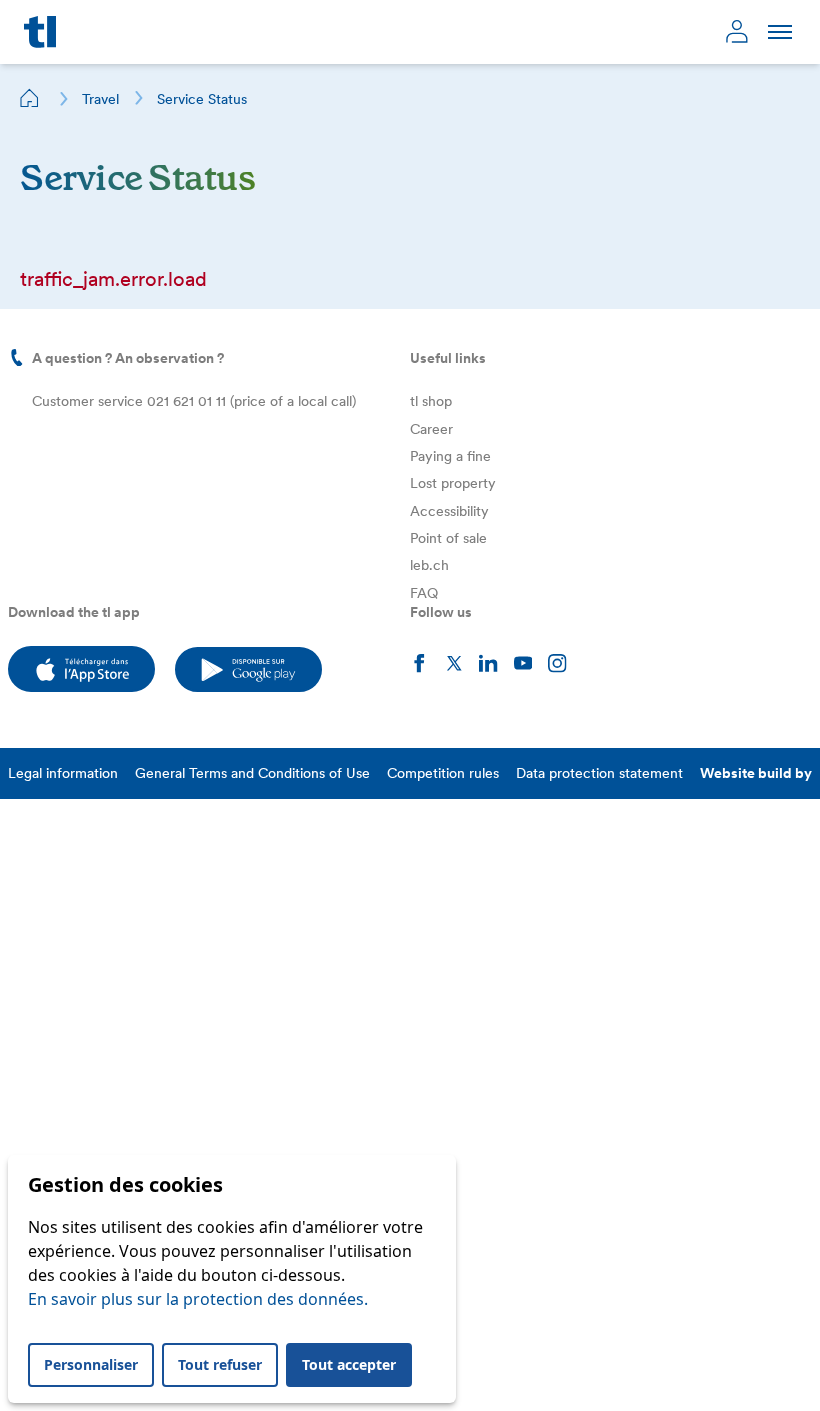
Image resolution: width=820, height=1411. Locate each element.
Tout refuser (220, 1364)
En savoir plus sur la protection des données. (198, 1299)
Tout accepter (349, 1364)
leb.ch (429, 565)
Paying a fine (450, 456)
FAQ (424, 593)
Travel (100, 99)
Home (30, 98)
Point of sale (448, 538)
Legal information (63, 773)
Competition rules (443, 773)
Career (431, 429)
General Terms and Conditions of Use (252, 773)
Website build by (756, 773)
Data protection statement (599, 773)
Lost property (453, 483)
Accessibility (449, 511)
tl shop (431, 401)
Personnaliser (91, 1364)
